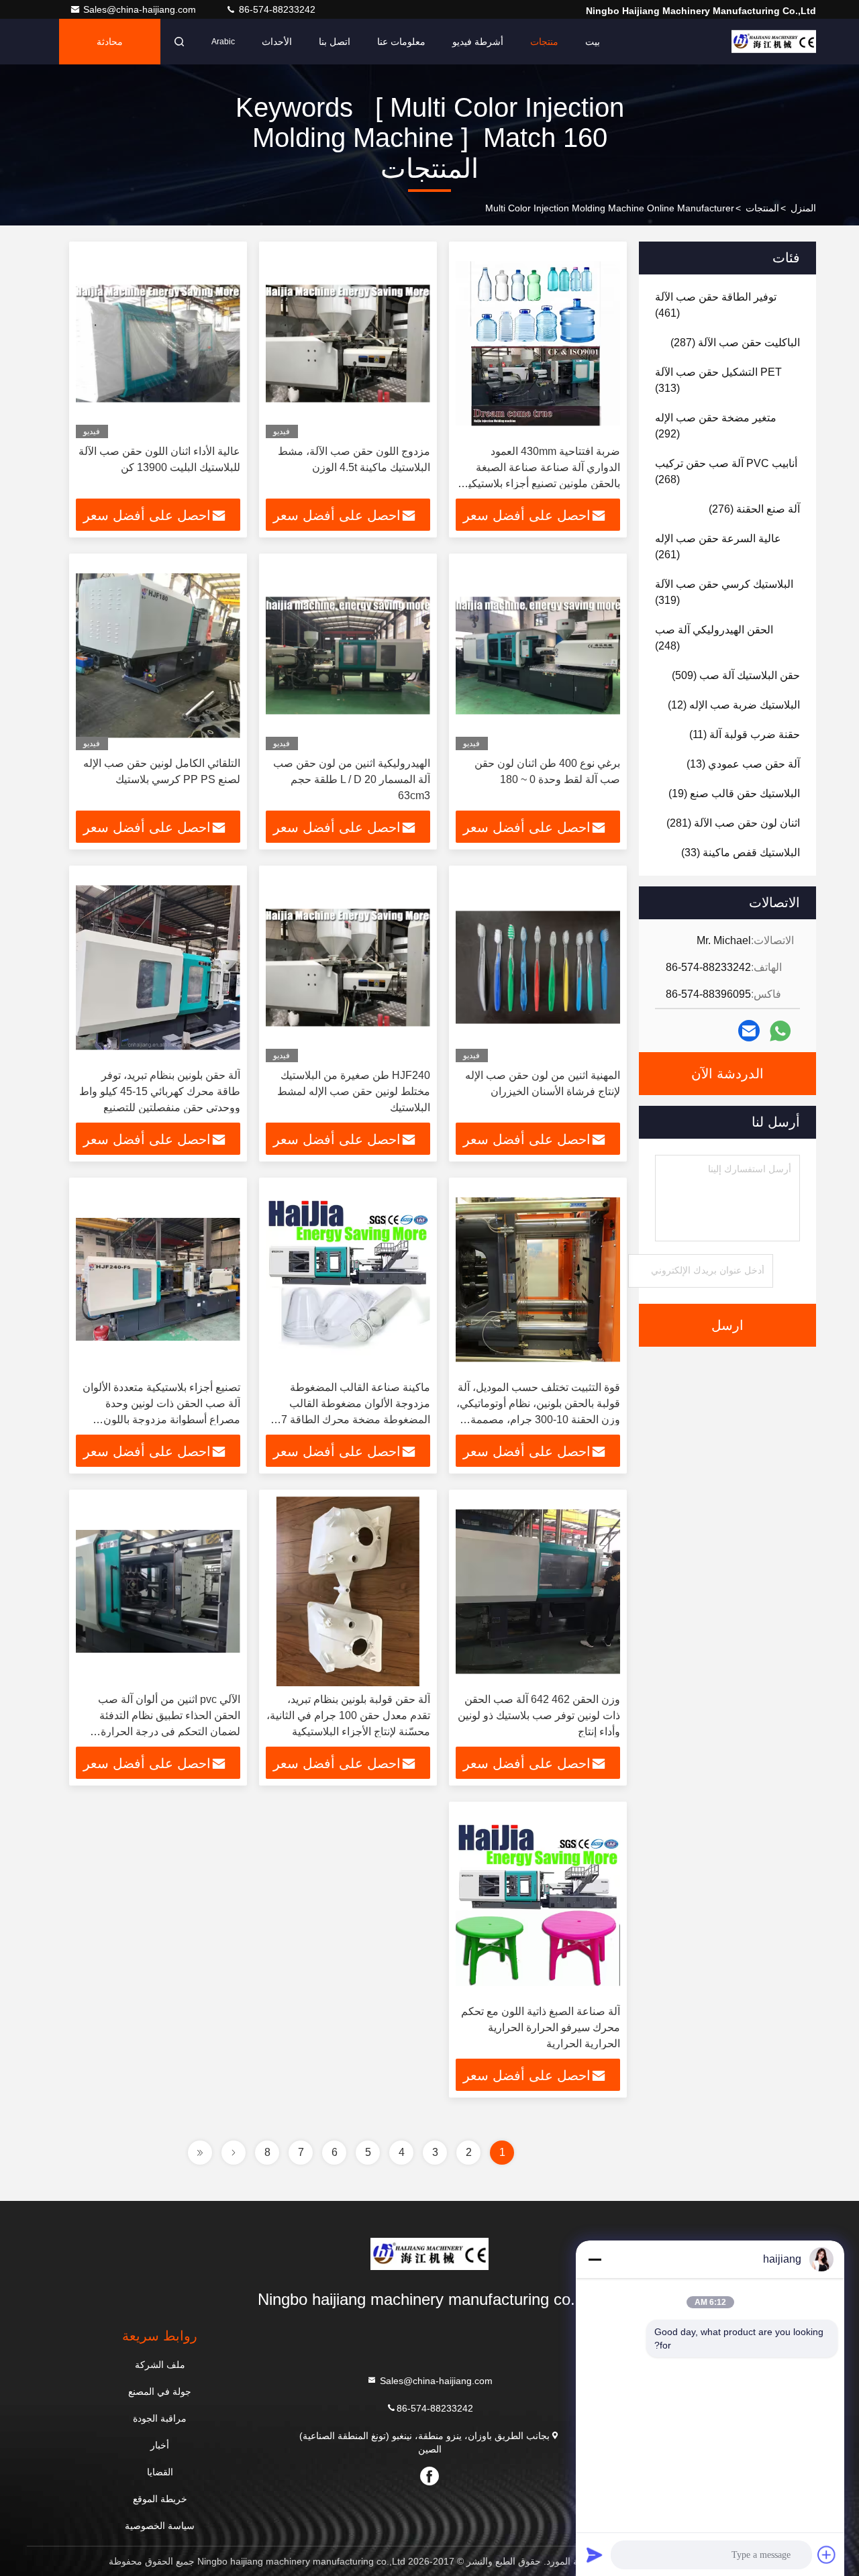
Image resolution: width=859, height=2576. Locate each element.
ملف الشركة (160, 2365)
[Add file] (827, 2555)
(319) (724, 592)
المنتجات (762, 208)
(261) (718, 547)
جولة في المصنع (160, 2391)
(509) (736, 675)
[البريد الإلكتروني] (749, 1031)
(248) (714, 638)
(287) (735, 343)
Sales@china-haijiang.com (141, 9)
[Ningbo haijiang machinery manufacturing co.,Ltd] (774, 42)
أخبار (160, 2445)
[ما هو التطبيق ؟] (780, 1031)
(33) (741, 853)
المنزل (803, 208)
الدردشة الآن (727, 1074)
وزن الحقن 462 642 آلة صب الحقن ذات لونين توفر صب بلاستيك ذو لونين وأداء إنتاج (539, 1715)
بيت (593, 42)
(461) (716, 305)
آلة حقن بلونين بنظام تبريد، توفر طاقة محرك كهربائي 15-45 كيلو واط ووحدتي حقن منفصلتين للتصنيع (160, 1091)
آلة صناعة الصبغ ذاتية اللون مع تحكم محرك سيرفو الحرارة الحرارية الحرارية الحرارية (541, 2027)
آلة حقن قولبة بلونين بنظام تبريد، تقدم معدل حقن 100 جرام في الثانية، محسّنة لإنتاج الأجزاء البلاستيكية (348, 1715)
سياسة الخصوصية (160, 2526)
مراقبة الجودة (160, 2418)
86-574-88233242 (276, 9)
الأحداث (277, 42)
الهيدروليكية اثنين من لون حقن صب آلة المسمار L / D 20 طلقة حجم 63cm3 (352, 779)
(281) (733, 823)
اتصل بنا (335, 42)
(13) (743, 764)
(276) (754, 509)
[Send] (595, 2555)
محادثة (110, 42)
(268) (726, 471)
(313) (718, 380)
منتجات (544, 42)
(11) (745, 734)
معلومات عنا (401, 42)
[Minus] (595, 2259)
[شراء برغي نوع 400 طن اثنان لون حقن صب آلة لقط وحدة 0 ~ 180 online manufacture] (538, 655)
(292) (716, 426)
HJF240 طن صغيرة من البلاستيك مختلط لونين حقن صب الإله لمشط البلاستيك (354, 1091)
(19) (734, 793)
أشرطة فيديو (478, 42)
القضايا (160, 2472)
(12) (734, 705)
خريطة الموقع (160, 2499)
